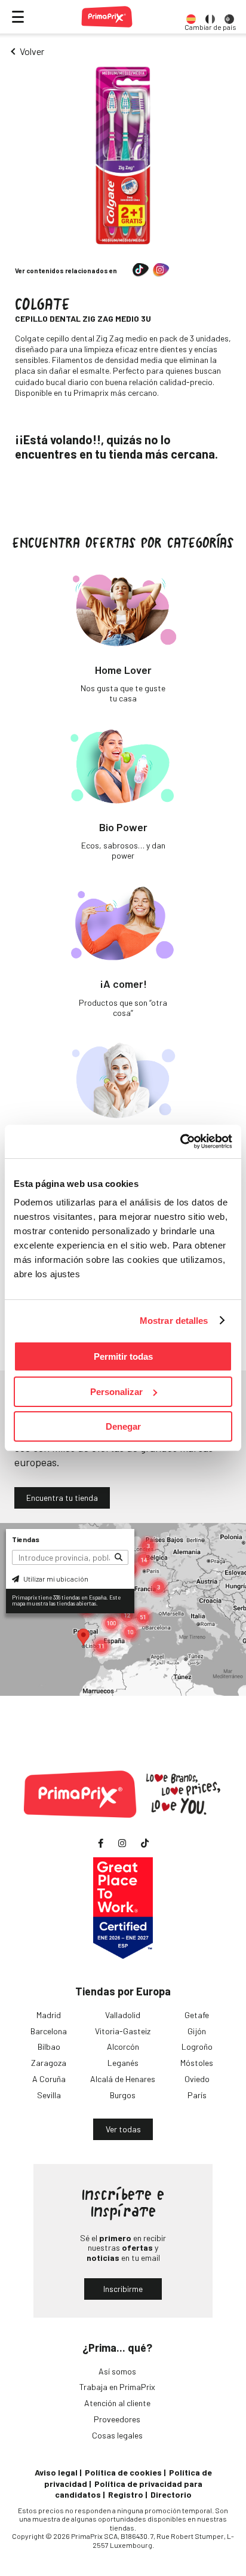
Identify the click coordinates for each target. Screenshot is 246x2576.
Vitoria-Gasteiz (123, 2031)
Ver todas (123, 2129)
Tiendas (26, 1539)
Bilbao (49, 2047)
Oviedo (197, 2079)
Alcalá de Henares (123, 2079)
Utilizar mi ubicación (55, 1579)
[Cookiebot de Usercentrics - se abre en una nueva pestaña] (180, 1142)
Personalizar (116, 1392)
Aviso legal (56, 2472)
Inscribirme (123, 2289)
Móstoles (197, 2063)
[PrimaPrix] (107, 17)
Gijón (197, 2031)
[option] (191, 17)
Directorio (171, 2494)
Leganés (123, 2063)
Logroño (197, 2047)
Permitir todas (123, 1356)
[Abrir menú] (18, 17)
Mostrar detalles (174, 1321)
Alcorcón (123, 2047)
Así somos (117, 2371)
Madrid (49, 2015)
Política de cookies (123, 2472)
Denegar (123, 1426)
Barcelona (49, 2031)
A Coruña (49, 2079)
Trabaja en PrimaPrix (117, 2387)
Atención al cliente (117, 2403)
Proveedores (117, 2419)
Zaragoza (49, 2063)
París (197, 2095)
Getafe (197, 2015)
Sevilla (49, 2095)
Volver (32, 51)
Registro (126, 2494)
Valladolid (123, 2015)
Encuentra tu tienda (62, 1498)
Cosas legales (117, 2435)
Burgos (123, 2095)
